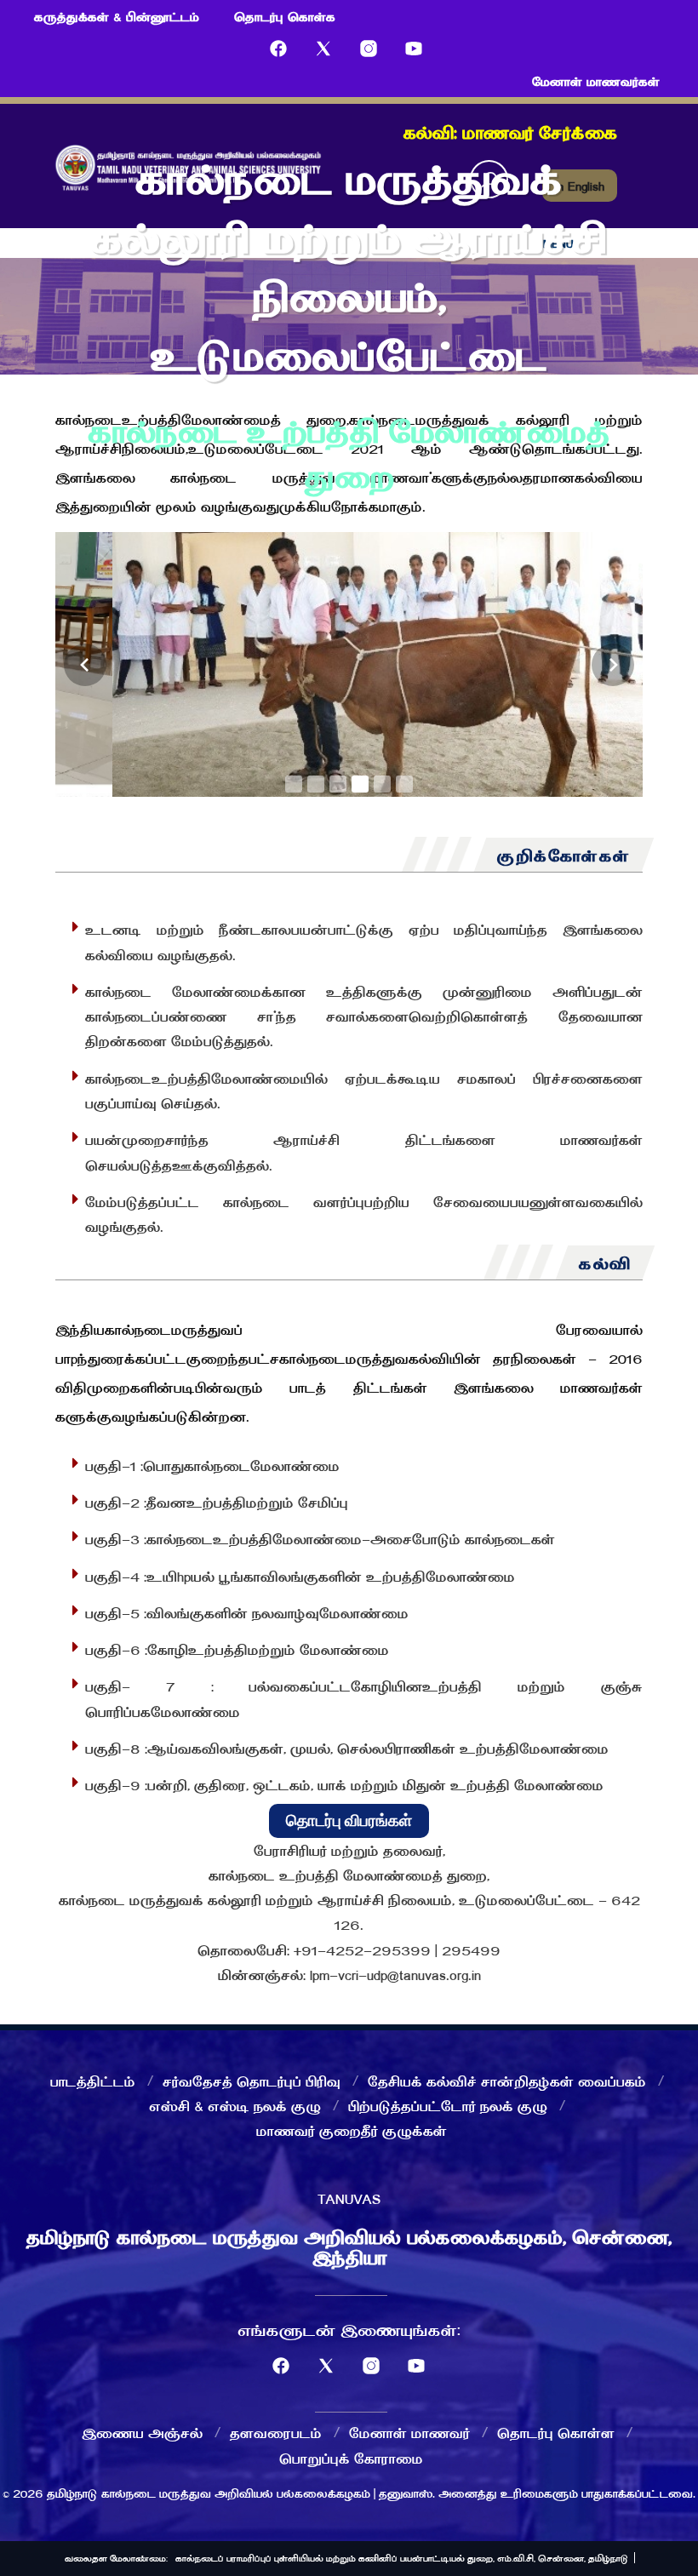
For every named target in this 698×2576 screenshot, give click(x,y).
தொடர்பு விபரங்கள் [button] (349, 1820)
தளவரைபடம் (276, 2432)
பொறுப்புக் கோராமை (351, 2458)
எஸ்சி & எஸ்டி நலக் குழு (235, 2105)
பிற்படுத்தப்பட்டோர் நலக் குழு (448, 2105)
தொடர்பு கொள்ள (556, 2432)
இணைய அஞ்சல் (142, 2432)
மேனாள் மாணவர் (409, 2432)
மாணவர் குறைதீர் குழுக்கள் (352, 2130)
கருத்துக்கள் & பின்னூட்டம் (117, 16)
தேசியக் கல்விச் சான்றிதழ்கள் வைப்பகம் (507, 2081)
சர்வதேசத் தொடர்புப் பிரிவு (252, 2081)
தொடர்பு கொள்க (285, 16)
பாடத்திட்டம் (93, 2081)
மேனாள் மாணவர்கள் (596, 81)
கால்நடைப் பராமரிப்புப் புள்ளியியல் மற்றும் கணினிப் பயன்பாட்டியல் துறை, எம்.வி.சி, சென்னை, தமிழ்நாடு (402, 2558)
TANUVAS (349, 2198)
